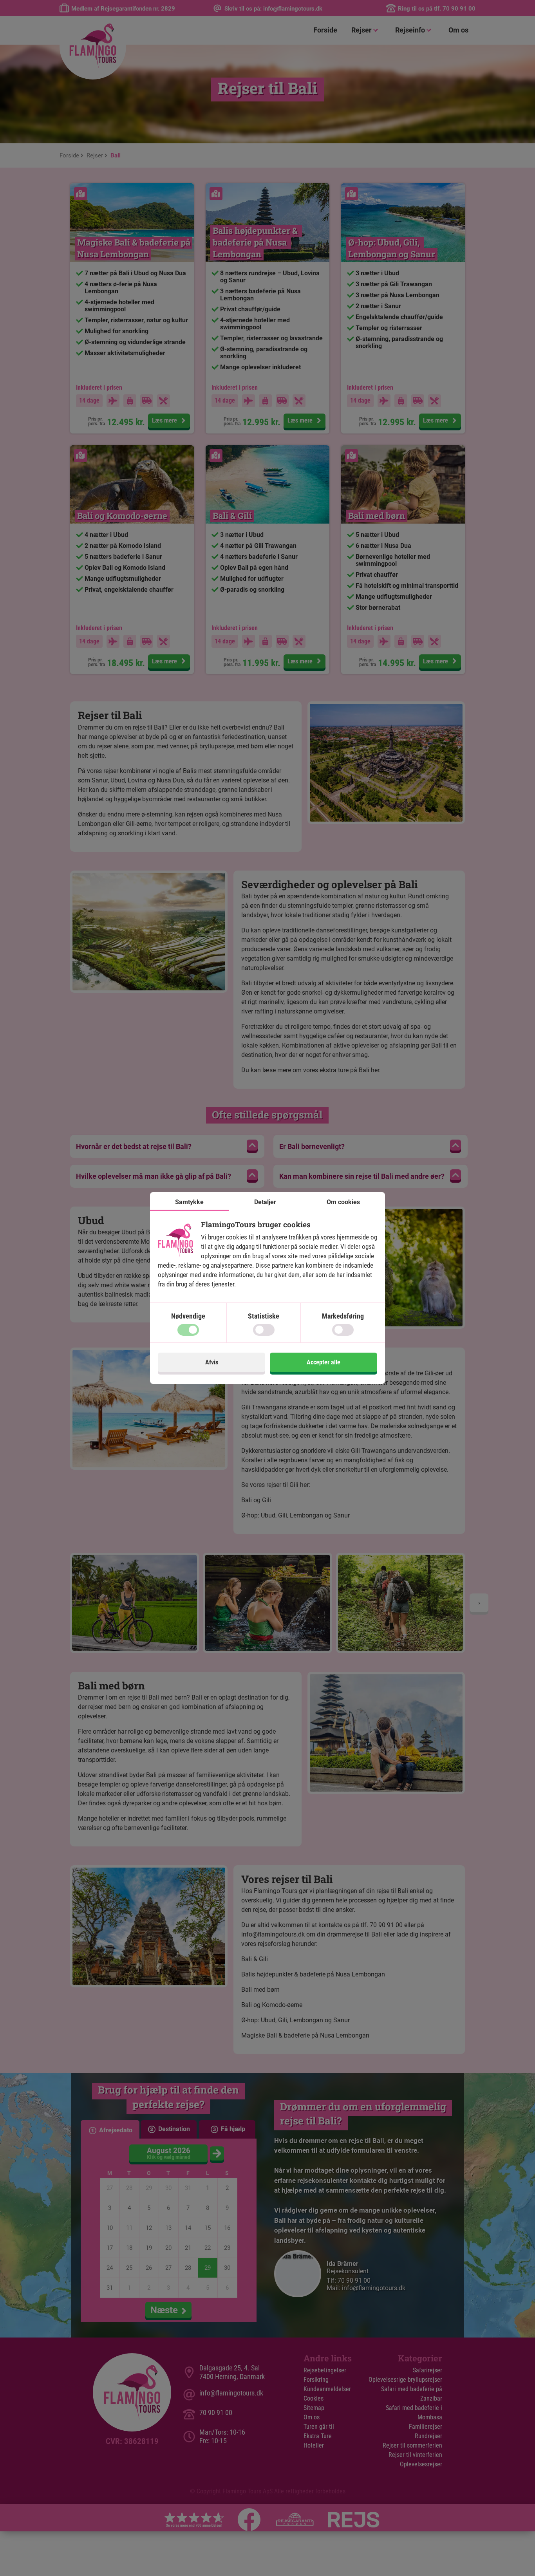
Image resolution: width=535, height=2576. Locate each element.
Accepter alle (324, 1362)
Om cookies (343, 1202)
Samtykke (189, 1202)
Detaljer (265, 1202)
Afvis (212, 1362)
